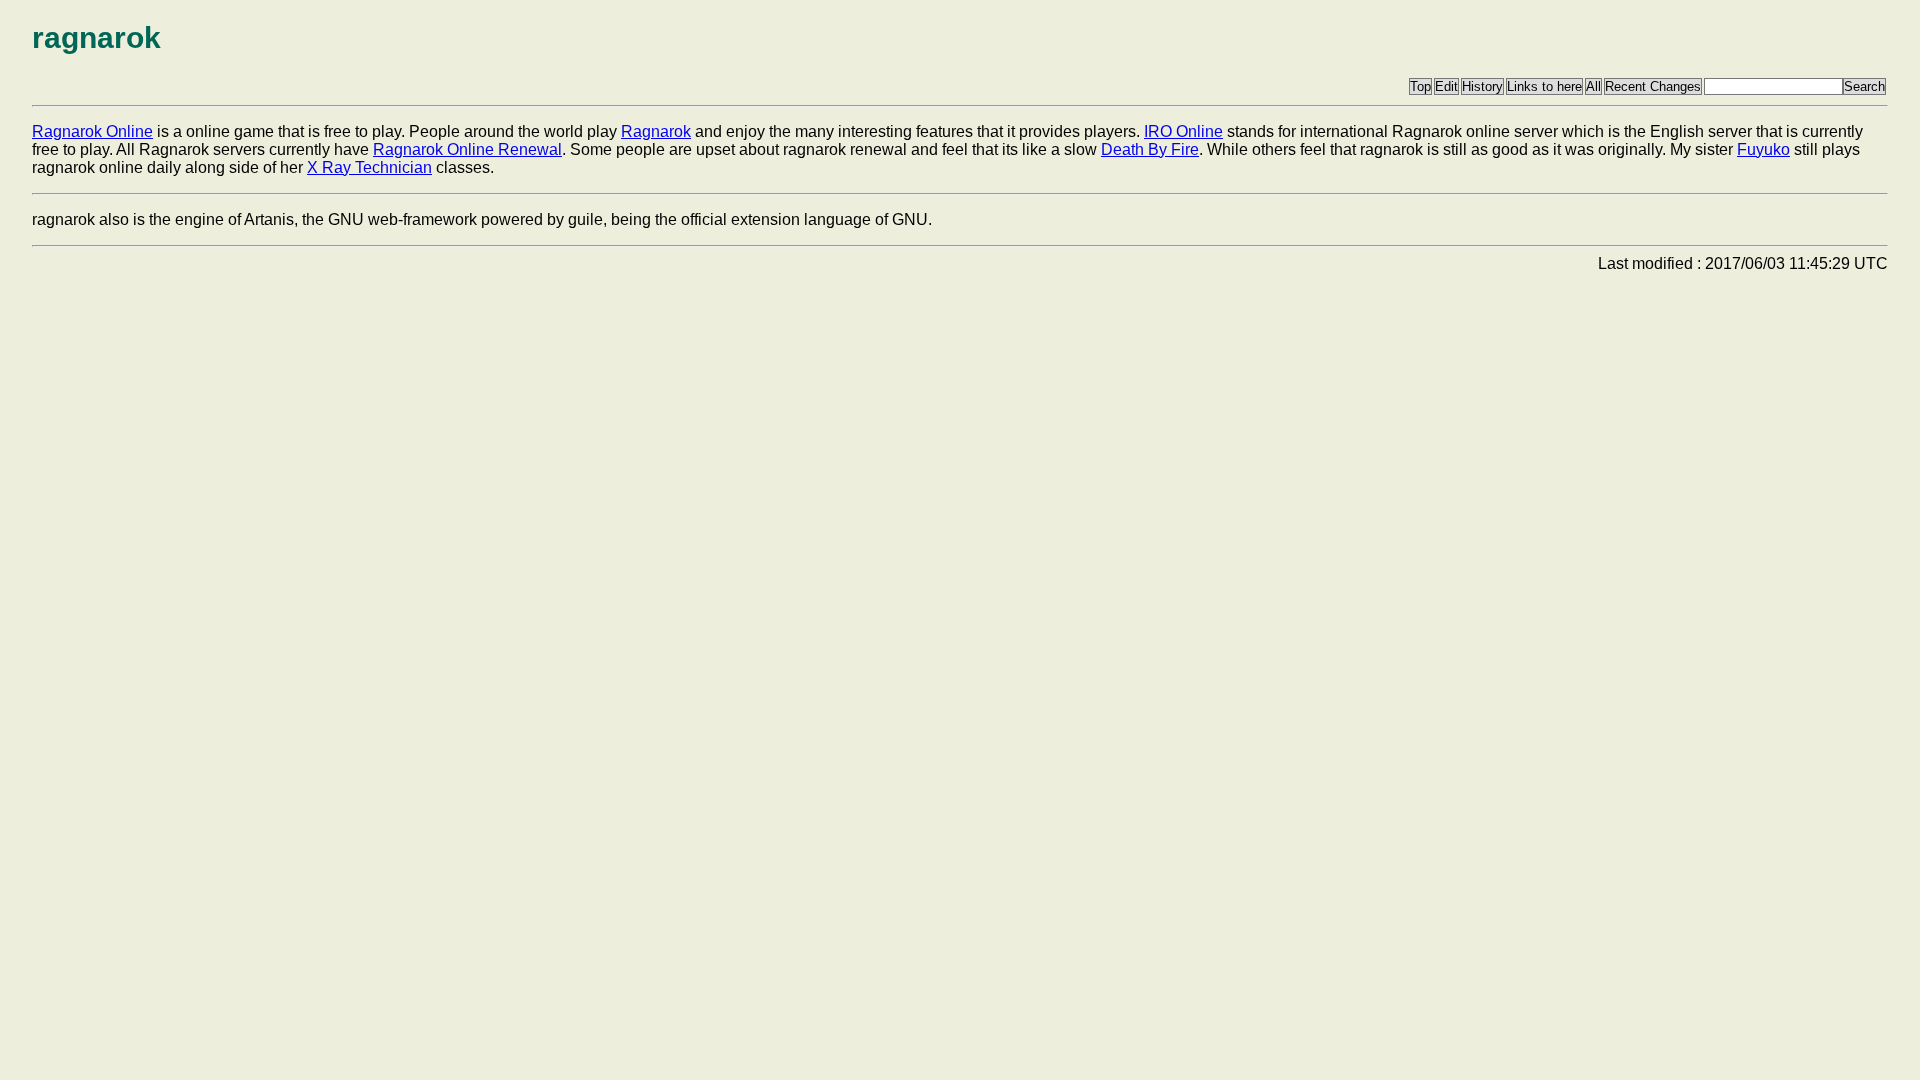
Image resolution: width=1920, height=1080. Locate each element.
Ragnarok (656, 131)
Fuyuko (1763, 149)
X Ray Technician (369, 167)
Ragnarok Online (92, 131)
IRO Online (1183, 131)
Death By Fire (1150, 149)
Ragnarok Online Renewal (467, 149)
